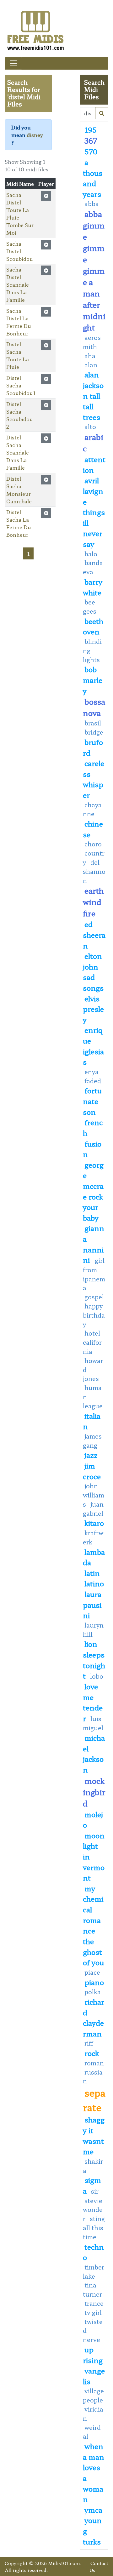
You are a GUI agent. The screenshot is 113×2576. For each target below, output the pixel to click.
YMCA (93, 2510)
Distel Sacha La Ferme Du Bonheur (19, 523)
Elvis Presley (93, 1009)
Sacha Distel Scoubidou (20, 251)
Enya (91, 1072)
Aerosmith (92, 342)
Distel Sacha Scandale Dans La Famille (18, 452)
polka (93, 1992)
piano (94, 1982)
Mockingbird (94, 1792)
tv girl (93, 2312)
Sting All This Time (94, 2228)
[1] (102, 113)
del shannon (94, 871)
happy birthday (94, 1315)
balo (91, 554)
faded (93, 1081)
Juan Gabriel (93, 1509)
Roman (94, 2063)
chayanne (92, 809)
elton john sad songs (93, 972)
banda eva (93, 567)
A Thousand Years (93, 178)
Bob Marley (93, 680)
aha (90, 356)
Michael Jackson (94, 1753)
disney (35, 135)
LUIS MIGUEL (93, 1723)
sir (95, 2191)
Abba (92, 203)
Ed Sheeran (94, 934)
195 (91, 129)
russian (93, 2077)
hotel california (92, 1342)
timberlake (94, 2272)
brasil (93, 723)
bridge (94, 732)
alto (90, 426)
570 (91, 151)
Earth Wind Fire (93, 902)
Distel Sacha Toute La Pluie (18, 355)
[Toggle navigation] (13, 63)
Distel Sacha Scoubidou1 (21, 385)
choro (93, 844)
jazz (91, 1455)
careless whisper (94, 779)
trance (94, 2303)
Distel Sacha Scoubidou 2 (20, 415)
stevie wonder (93, 2210)
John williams (94, 1495)
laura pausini (92, 1604)
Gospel (94, 1297)
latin (92, 1573)
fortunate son (92, 1101)
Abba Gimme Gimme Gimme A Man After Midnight (94, 270)
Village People (93, 2395)
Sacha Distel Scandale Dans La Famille (18, 284)
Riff (89, 2043)
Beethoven (93, 626)
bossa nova (94, 707)
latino (94, 1583)
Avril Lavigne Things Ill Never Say (94, 512)
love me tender (93, 1702)
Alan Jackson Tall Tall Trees (93, 395)
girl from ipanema (94, 1274)
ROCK (92, 2053)
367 (91, 140)
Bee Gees (90, 607)
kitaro (94, 1523)
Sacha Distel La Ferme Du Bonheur (19, 322)
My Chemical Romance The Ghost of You (93, 1925)
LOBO (97, 1676)
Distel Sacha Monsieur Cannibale (19, 490)
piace (92, 1972)
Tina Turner (92, 2290)
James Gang (92, 1441)
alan (91, 365)
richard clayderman (94, 2017)
